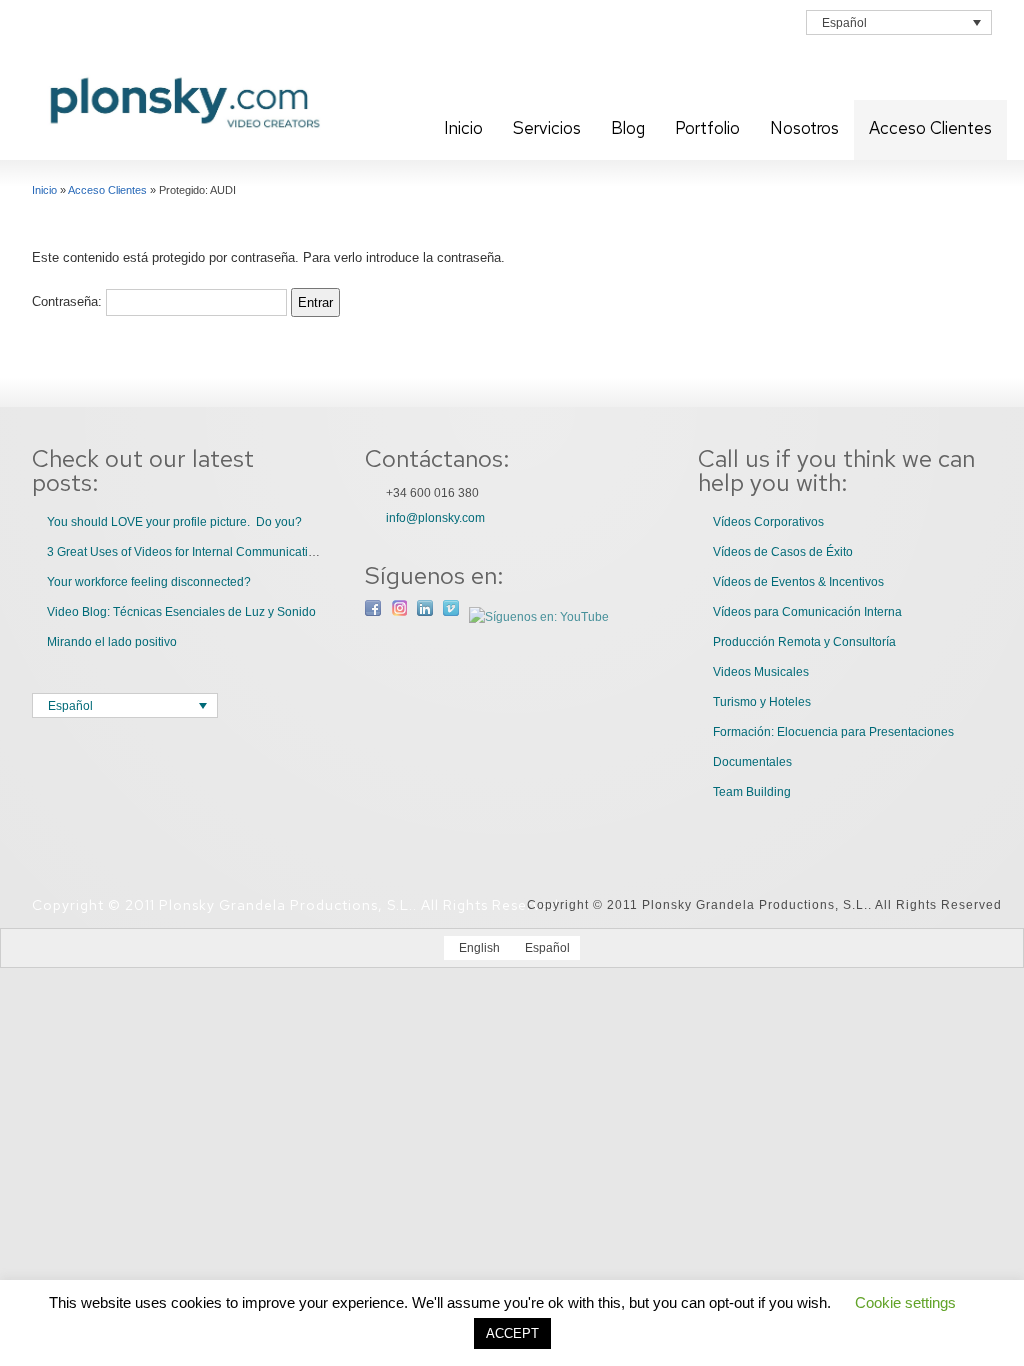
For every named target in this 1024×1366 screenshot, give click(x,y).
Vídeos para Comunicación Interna (807, 612)
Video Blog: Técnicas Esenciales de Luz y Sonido (181, 612)
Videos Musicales (761, 672)
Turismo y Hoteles (762, 702)
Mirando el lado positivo (112, 642)
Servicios (547, 128)
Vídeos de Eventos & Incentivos (798, 582)
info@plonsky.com (435, 518)
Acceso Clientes (930, 128)
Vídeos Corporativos (768, 522)
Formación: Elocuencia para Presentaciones (833, 732)
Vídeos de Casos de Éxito (783, 552)
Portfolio (707, 128)
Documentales (752, 762)
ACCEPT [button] (512, 1333)
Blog (628, 128)
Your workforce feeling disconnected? (149, 582)
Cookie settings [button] (905, 1302)
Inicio (463, 128)
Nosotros (804, 128)
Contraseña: (69, 301)
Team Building (752, 792)
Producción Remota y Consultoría (804, 642)
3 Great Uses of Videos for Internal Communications (187, 552)
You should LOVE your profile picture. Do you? (174, 522)
